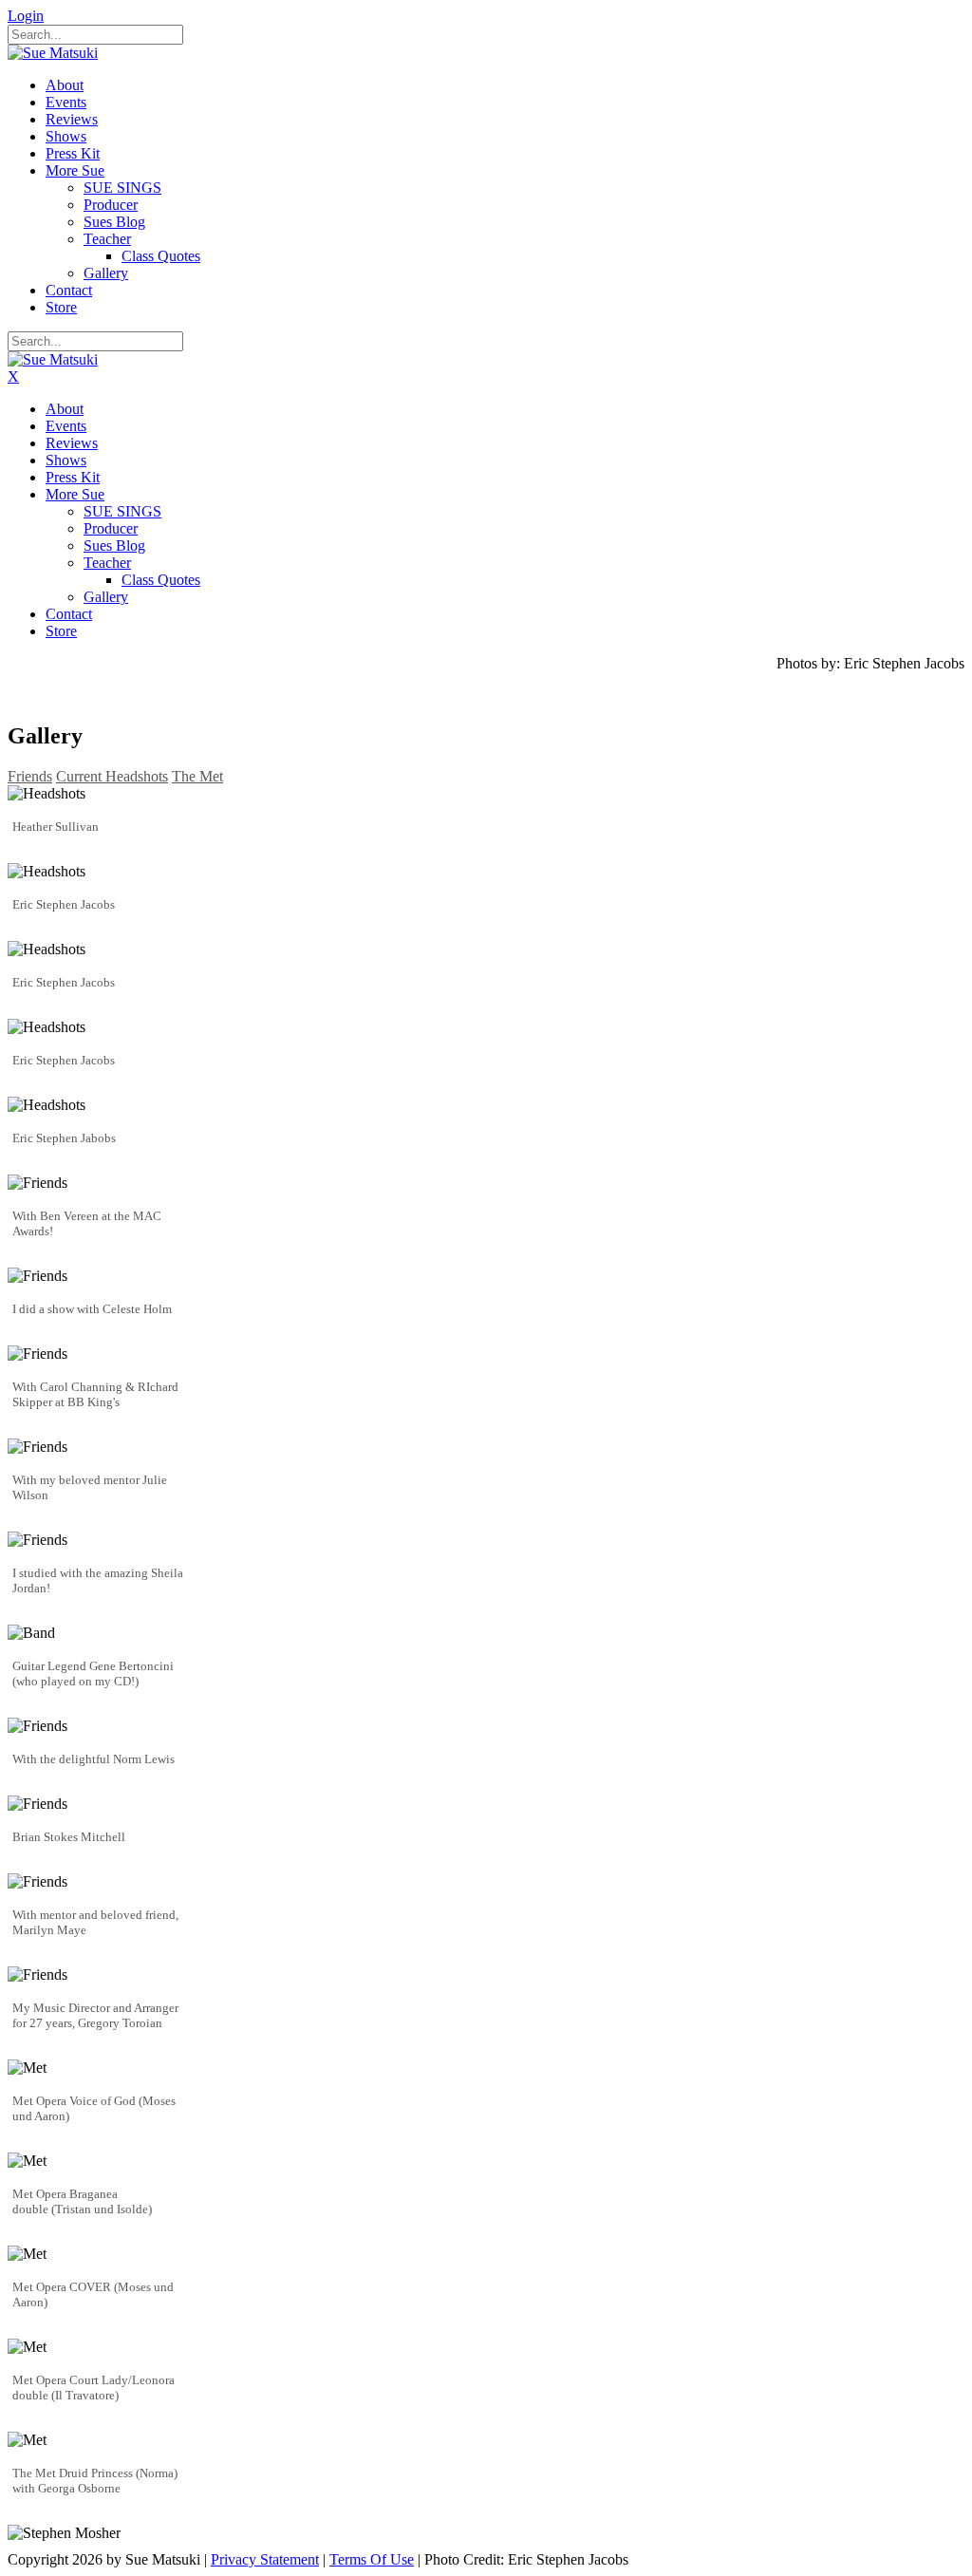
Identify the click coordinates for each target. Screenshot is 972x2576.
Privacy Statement (265, 2559)
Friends (30, 776)
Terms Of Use (372, 2559)
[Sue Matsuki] (53, 53)
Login (26, 16)
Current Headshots (112, 776)
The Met (197, 776)
